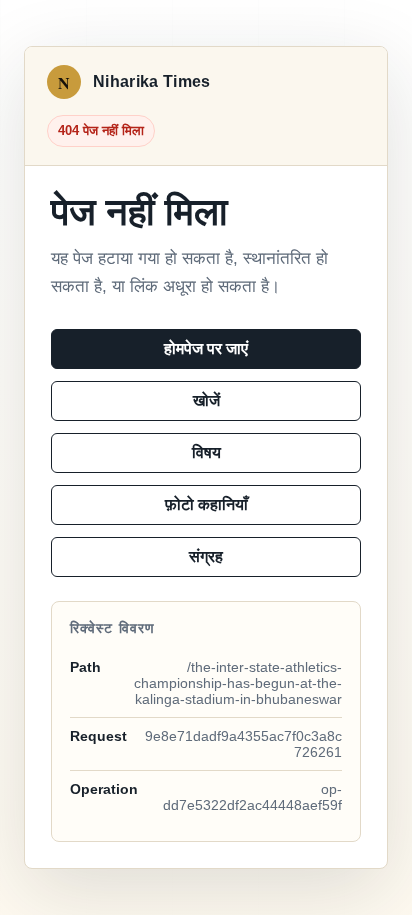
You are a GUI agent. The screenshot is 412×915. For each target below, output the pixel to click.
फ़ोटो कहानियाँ (206, 504)
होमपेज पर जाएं (206, 348)
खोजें (206, 400)
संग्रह (206, 556)
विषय (206, 452)
